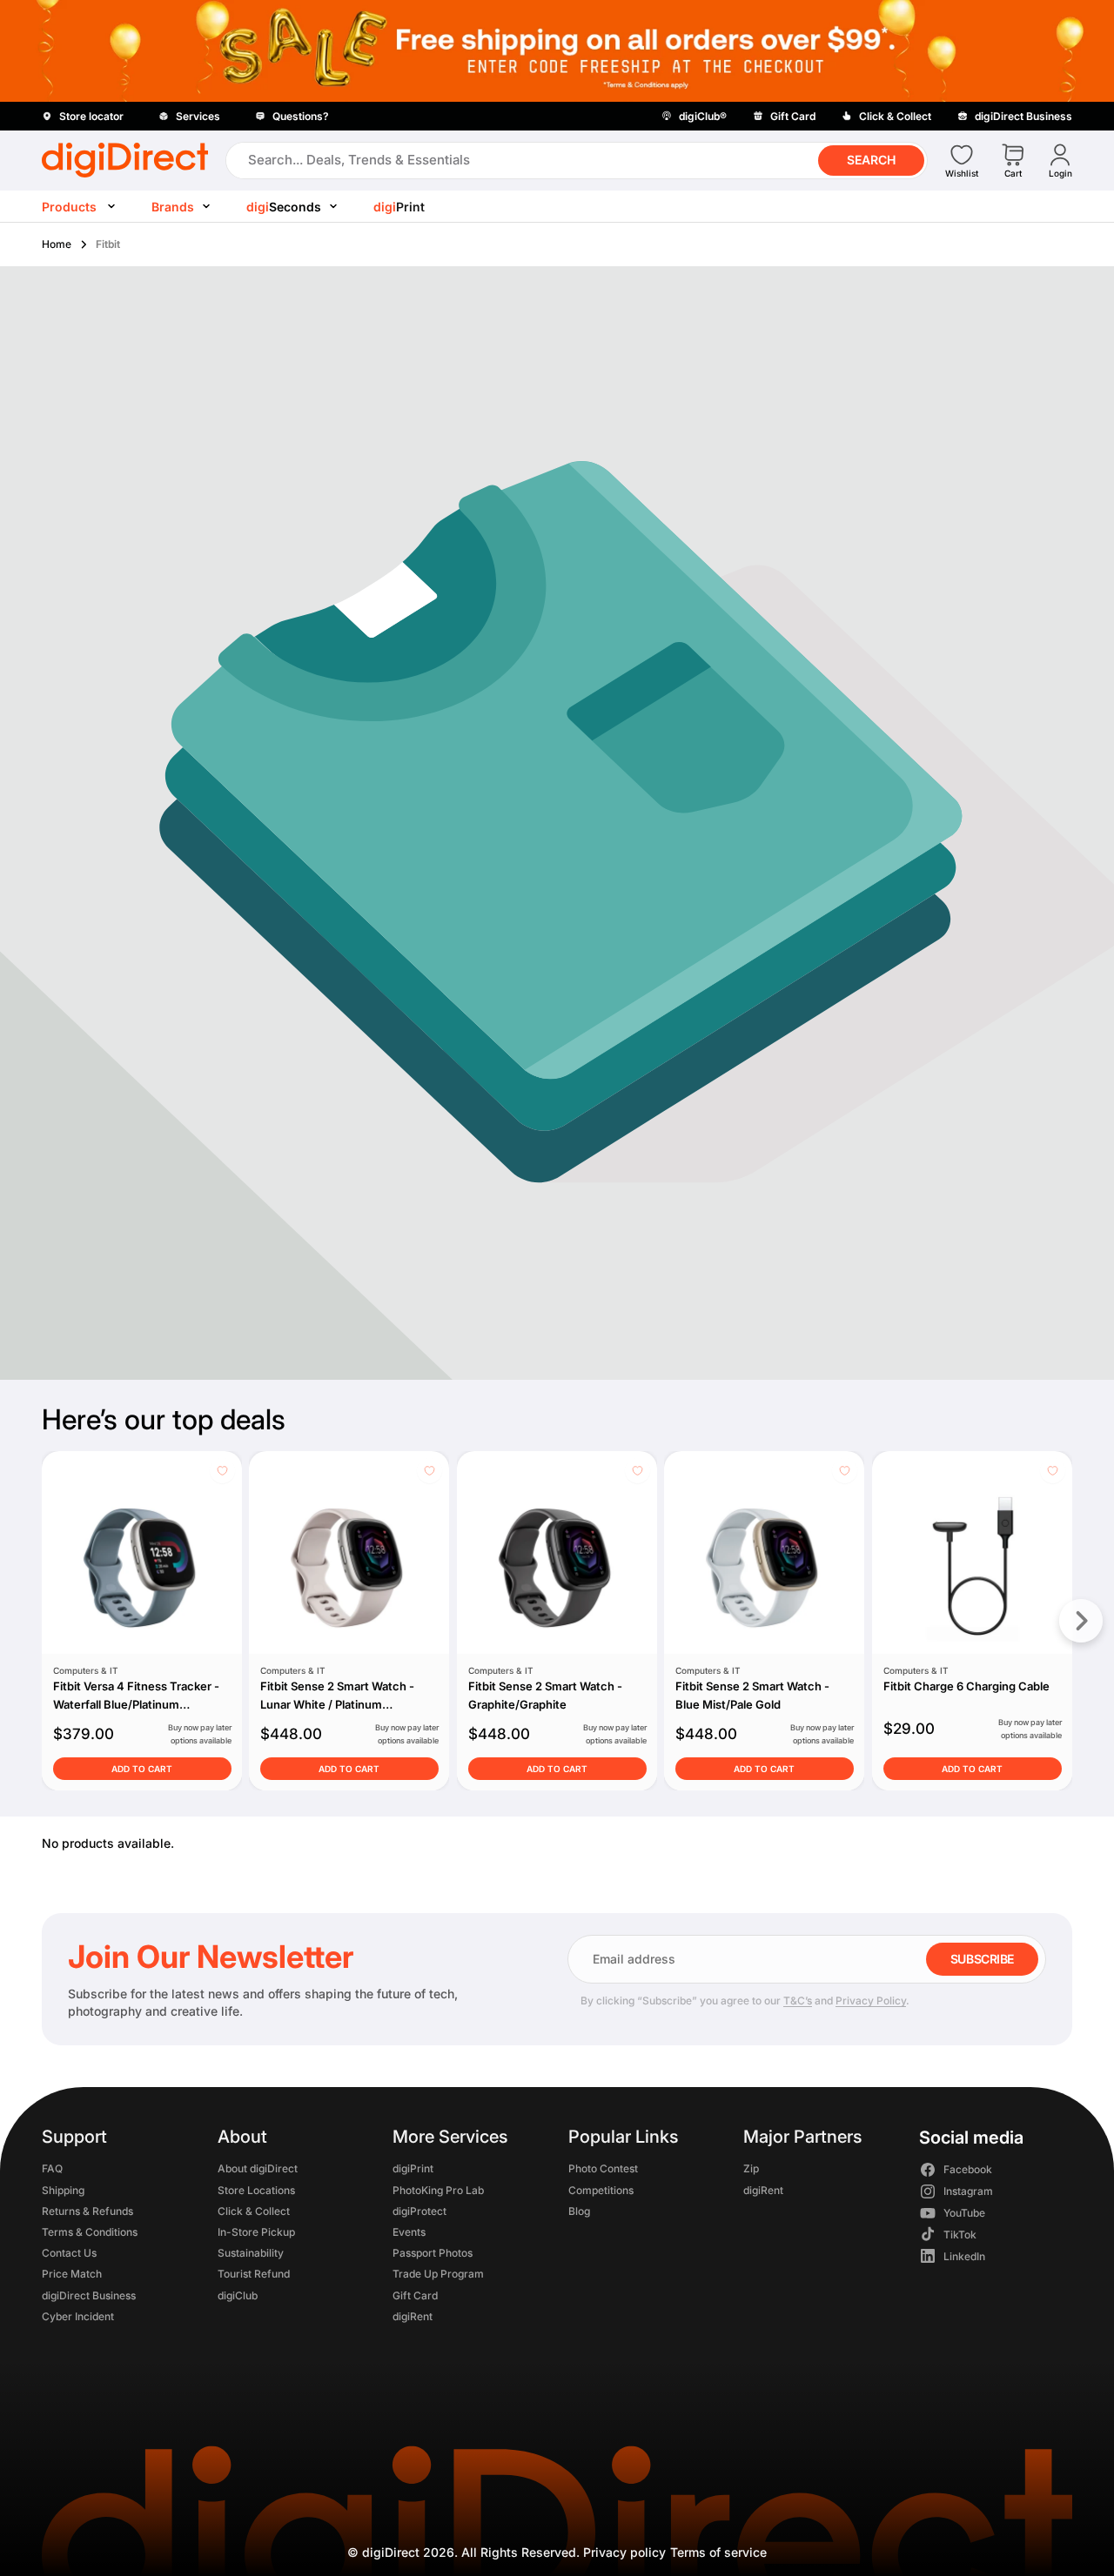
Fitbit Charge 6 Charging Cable (966, 1686)
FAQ (52, 2169)
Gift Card (415, 2295)
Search (871, 160)
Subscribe (982, 1959)
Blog (579, 2211)
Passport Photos (433, 2254)
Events (409, 2232)
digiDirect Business (89, 2295)
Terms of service (718, 2552)
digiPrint (413, 2169)
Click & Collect (254, 2211)
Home (57, 244)
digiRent (413, 2316)
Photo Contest (603, 2169)
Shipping (63, 2190)
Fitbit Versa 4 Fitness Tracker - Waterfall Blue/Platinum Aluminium (136, 1704)
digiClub (238, 2295)
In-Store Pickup (256, 2232)
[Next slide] (1081, 1621)
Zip (751, 2169)
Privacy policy (624, 2552)
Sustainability (251, 2254)
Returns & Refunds (87, 2211)
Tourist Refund (254, 2275)
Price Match (72, 2275)
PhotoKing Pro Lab (438, 2190)
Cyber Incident (78, 2316)
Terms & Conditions (90, 2232)
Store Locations (256, 2190)
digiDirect (391, 2552)
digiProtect (419, 2211)
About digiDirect (258, 2169)
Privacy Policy (871, 2001)
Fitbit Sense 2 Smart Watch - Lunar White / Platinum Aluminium (337, 1704)
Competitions (601, 2190)
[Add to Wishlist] (222, 1471)
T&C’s (798, 2001)
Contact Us (69, 2254)
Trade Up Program (438, 2275)
